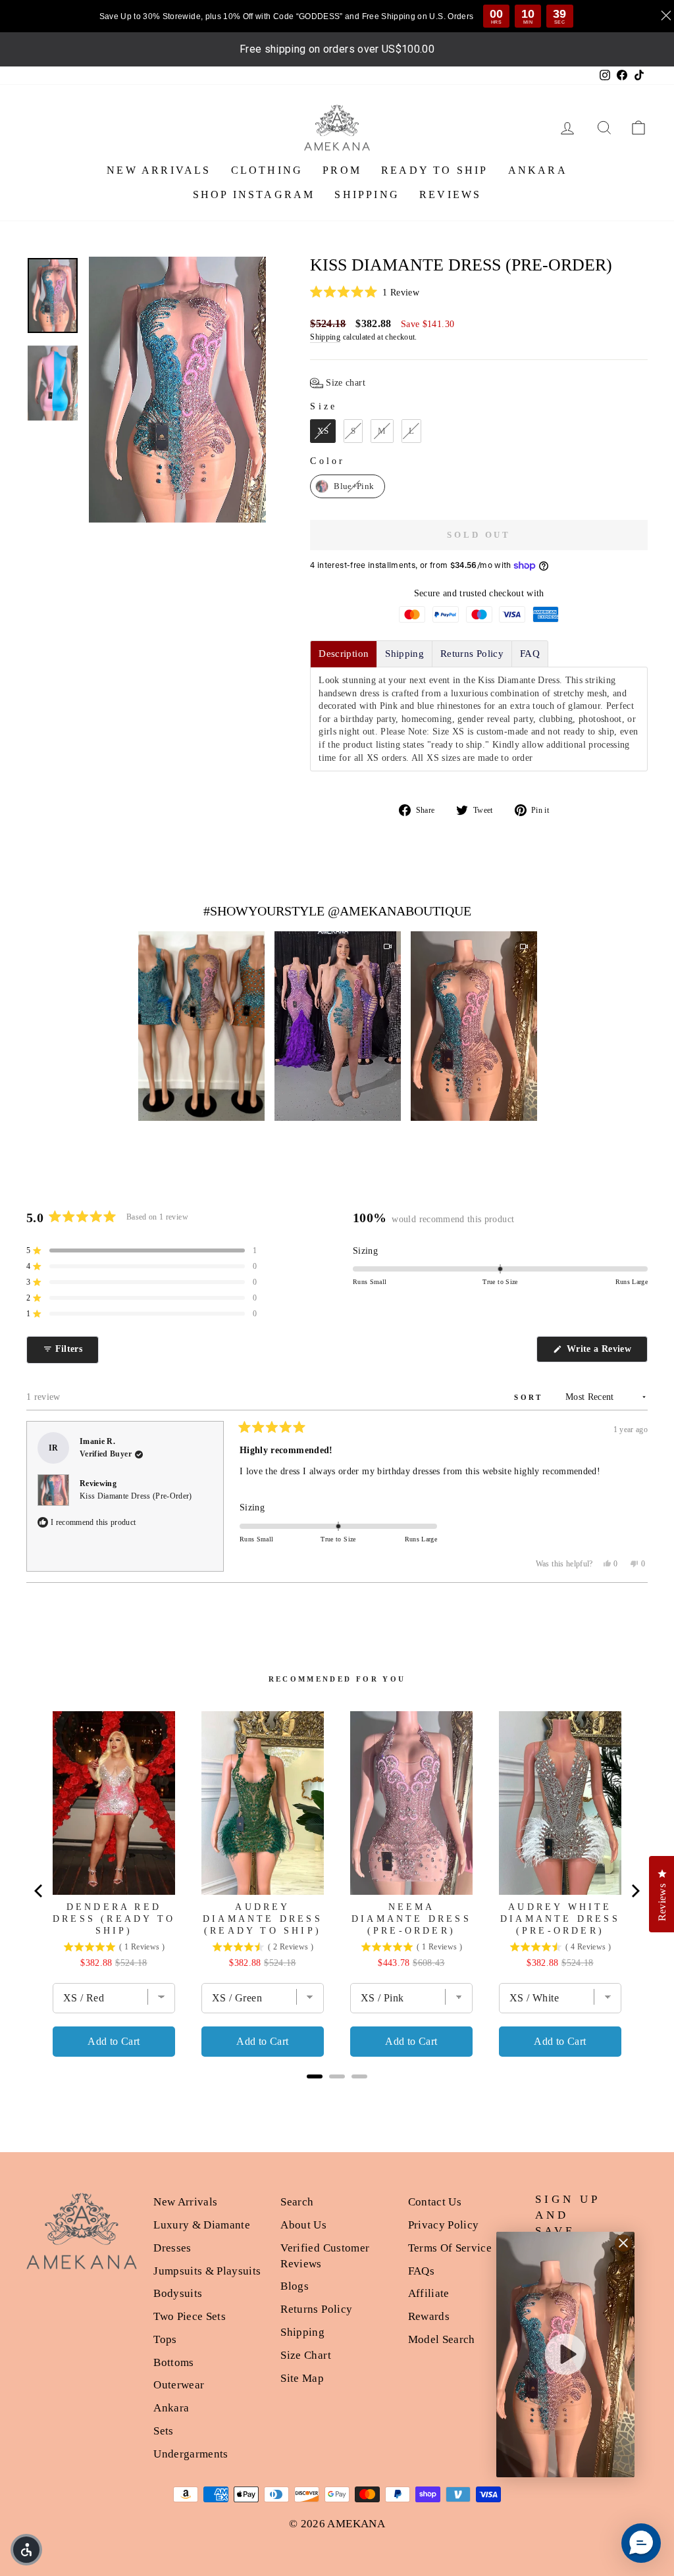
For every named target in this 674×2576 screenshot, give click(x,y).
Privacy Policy (444, 2225)
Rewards (429, 2316)
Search (297, 2202)
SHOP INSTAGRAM (254, 194)
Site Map (302, 2378)
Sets (163, 2431)
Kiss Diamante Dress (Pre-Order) (136, 1496)
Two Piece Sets (190, 2316)
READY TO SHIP (435, 170)
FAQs (421, 2271)
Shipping (325, 337)
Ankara (171, 2408)
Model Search (442, 2339)
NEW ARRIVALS (159, 170)
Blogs (295, 2286)
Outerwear (179, 2385)
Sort (531, 1397)
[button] (479, 293)
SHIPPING (367, 194)
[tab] (344, 654)
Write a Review (606, 1353)
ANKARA (538, 170)
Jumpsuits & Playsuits (207, 2271)
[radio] (323, 431)
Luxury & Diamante (202, 2225)
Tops (165, 2339)
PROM (342, 170)
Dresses (172, 2248)
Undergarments (191, 2454)
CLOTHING (267, 170)
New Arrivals (185, 2202)
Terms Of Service (450, 2248)
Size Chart (306, 2355)
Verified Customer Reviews (325, 2256)
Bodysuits (178, 2293)
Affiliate (429, 2293)
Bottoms (173, 2362)
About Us (303, 2225)
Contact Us (435, 2202)
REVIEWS (450, 194)
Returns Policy (316, 2309)
